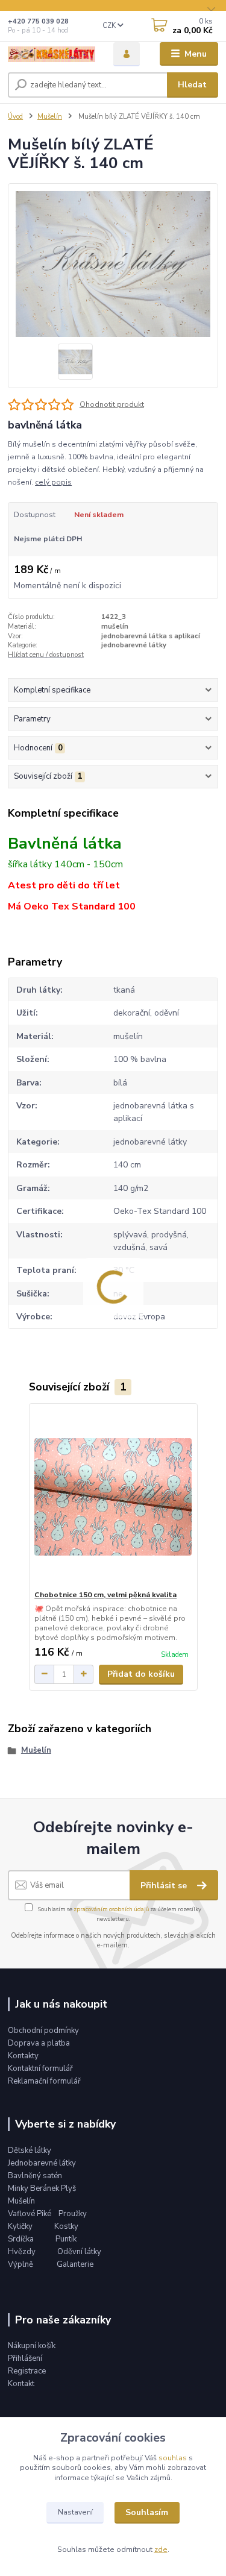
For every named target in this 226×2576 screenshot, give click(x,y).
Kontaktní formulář (40, 2069)
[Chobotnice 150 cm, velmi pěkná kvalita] (113, 1497)
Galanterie (75, 2264)
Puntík (66, 2239)
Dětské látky (30, 2150)
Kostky (66, 2226)
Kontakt (21, 2384)
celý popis (53, 482)
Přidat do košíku (141, 1674)
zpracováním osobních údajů (111, 1909)
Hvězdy (23, 2252)
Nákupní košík (32, 2346)
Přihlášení (25, 2358)
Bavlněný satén (35, 2176)
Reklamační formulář (44, 2081)
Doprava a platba (39, 2043)
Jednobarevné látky (42, 2163)
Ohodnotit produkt (112, 404)
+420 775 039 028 (38, 21)
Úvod (15, 117)
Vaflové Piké (30, 2214)
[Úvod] (52, 54)
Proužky (73, 2214)
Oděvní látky (79, 2252)
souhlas (173, 2458)
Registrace (27, 2371)
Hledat (192, 85)
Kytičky (21, 2226)
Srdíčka (22, 2239)
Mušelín (50, 117)
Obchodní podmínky (43, 2031)
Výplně (20, 2264)
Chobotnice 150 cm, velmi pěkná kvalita (105, 1595)
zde (161, 2549)
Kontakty (23, 2056)
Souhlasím (147, 2512)
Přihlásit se (165, 1886)
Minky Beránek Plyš (43, 2188)
